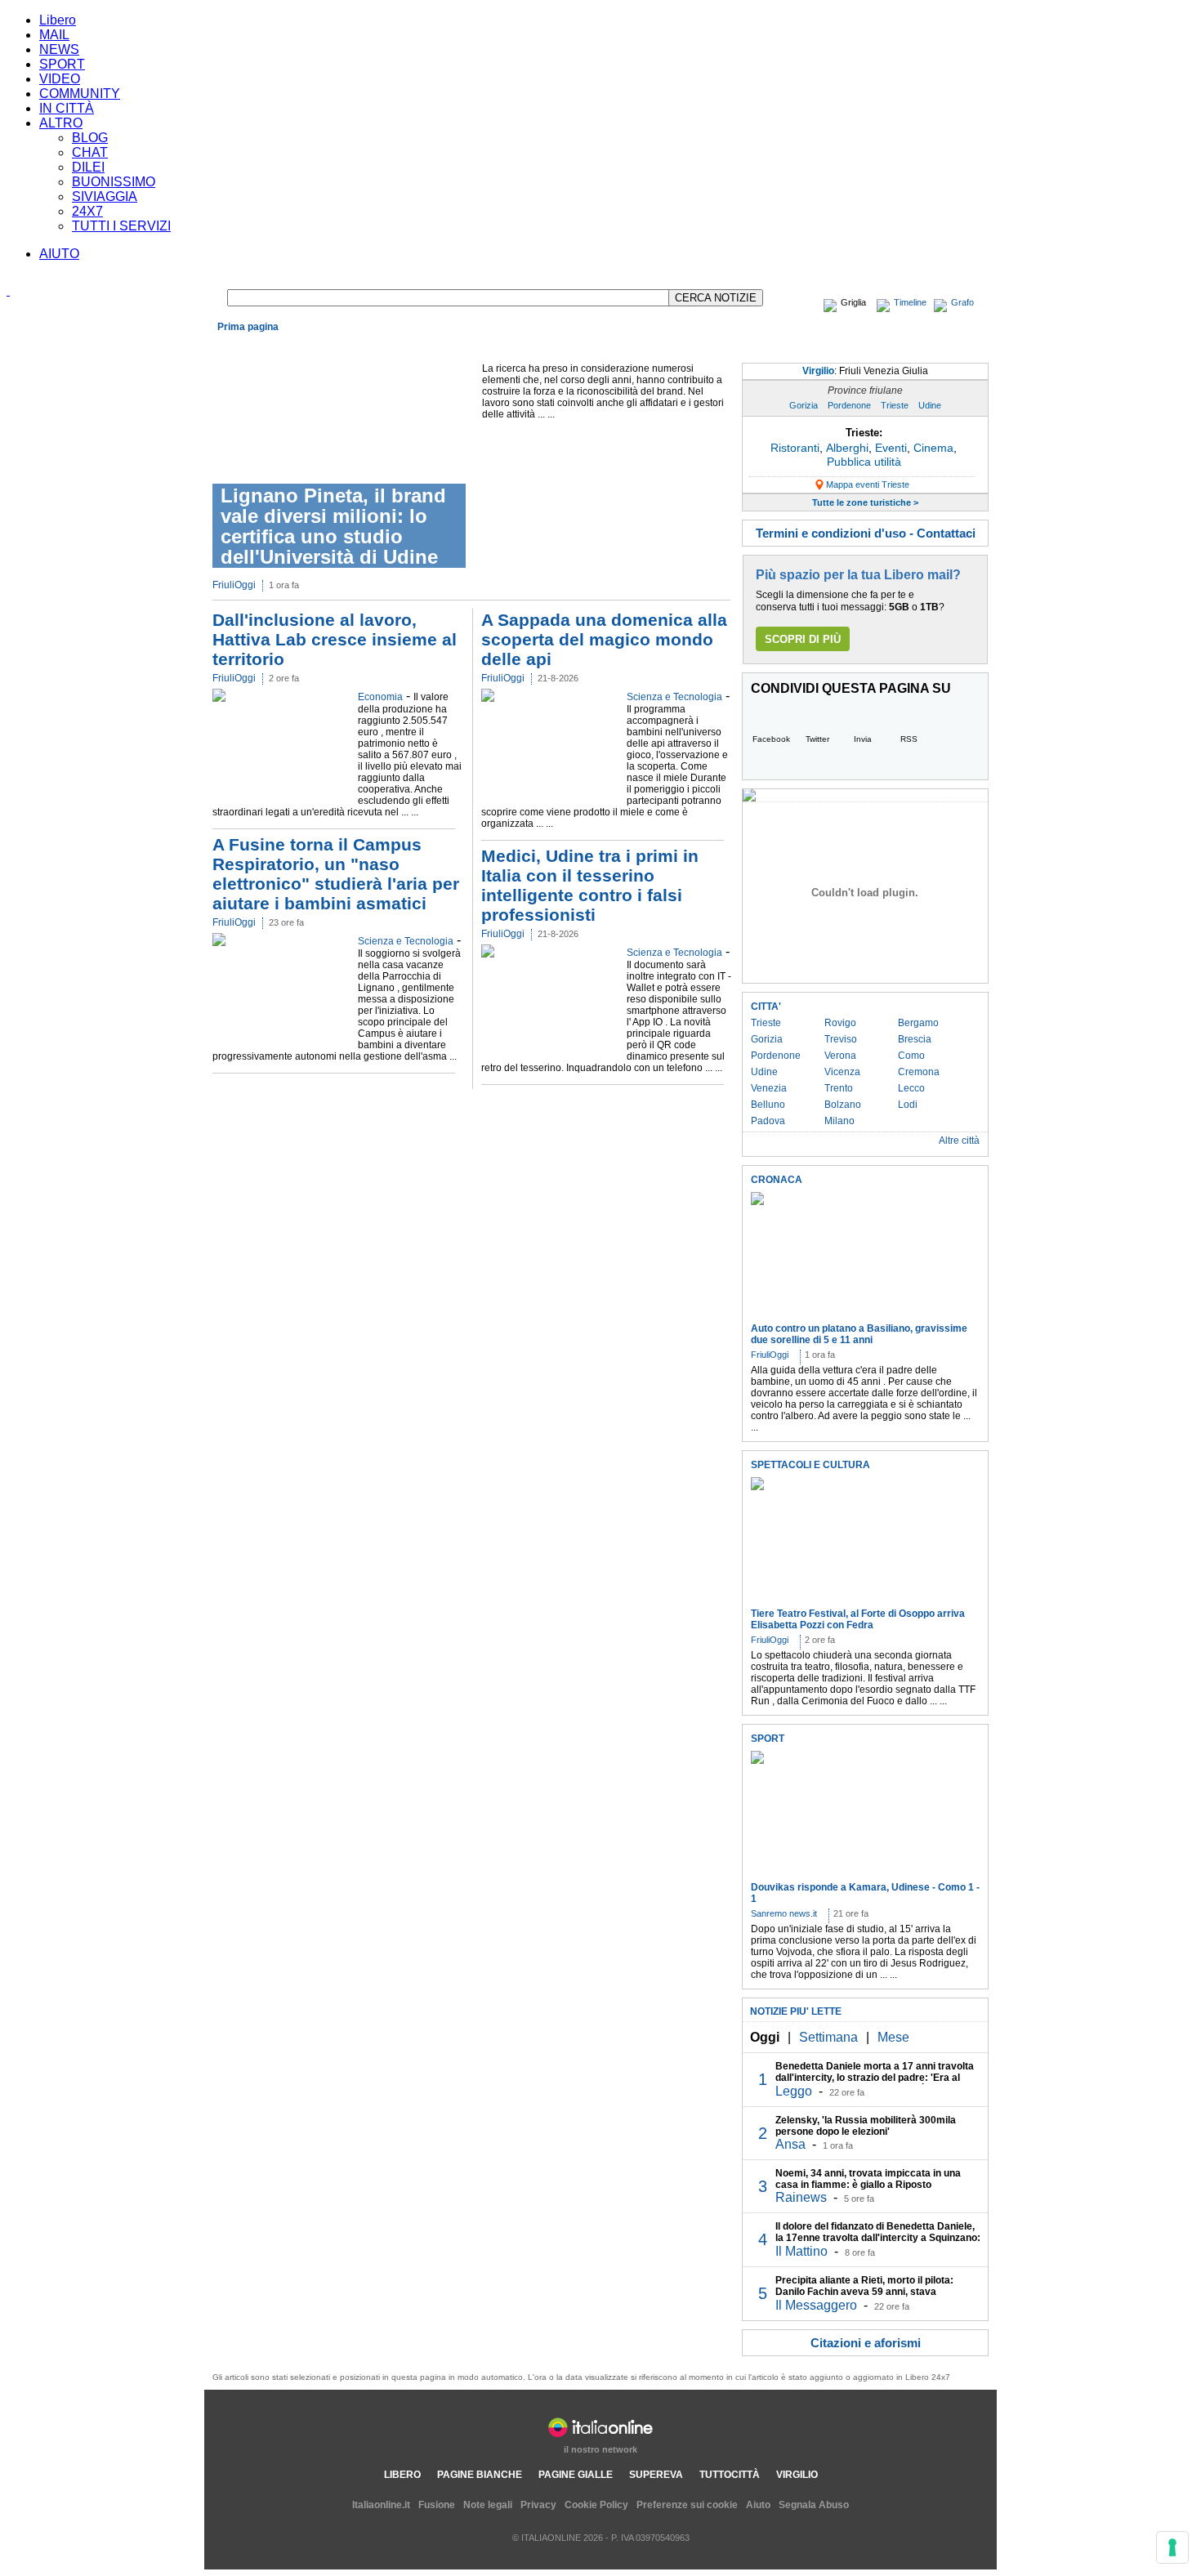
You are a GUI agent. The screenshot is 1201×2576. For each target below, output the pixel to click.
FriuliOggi (234, 585)
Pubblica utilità (864, 462)
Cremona (919, 1072)
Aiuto (758, 2505)
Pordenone (849, 405)
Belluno (768, 1105)
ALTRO (61, 123)
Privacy (538, 2505)
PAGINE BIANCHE (480, 2475)
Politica (337, 346)
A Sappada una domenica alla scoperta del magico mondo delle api (604, 639)
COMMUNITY (80, 94)
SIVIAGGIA (105, 196)
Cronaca (240, 346)
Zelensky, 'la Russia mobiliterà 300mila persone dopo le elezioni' (866, 2126)
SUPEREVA (656, 2475)
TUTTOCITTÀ (730, 2475)
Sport (469, 346)
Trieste (895, 405)
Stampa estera (948, 346)
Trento (839, 1088)
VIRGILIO (797, 2475)
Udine (930, 405)
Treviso (841, 1039)
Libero (58, 20)
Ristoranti (795, 448)
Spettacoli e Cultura (405, 346)
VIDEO (60, 79)
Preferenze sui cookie (687, 2505)
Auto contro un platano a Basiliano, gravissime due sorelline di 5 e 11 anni (859, 1334)
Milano (839, 1121)
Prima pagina (248, 327)
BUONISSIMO (114, 182)
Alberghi (847, 448)
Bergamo (918, 1023)
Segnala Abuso (814, 2505)
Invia (863, 739)
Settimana (828, 2037)
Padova (768, 1121)
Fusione (437, 2505)
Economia (290, 346)
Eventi (891, 448)
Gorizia (804, 405)
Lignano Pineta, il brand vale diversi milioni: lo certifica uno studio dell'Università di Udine (333, 526)
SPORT (62, 64)
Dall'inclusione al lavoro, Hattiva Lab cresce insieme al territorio (335, 639)
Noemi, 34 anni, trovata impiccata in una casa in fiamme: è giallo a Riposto (868, 2179)
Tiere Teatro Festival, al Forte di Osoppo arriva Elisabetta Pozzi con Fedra (858, 1619)
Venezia (769, 1088)
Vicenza (842, 1072)
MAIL (54, 35)
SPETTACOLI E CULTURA (810, 1465)
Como (911, 1056)
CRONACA (777, 1180)
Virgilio (865, 371)
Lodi (908, 1105)
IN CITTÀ (67, 108)
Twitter (817, 739)
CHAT (90, 152)
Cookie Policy (596, 2505)
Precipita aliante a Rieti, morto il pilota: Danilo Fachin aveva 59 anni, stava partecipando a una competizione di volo (868, 2292)
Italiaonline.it (381, 2505)
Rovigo (840, 1023)
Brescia (915, 1039)
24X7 (87, 211)
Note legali (488, 2505)
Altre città (959, 1141)
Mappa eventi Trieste (868, 484)
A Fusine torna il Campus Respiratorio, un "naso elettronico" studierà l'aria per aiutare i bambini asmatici (336, 874)
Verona (840, 1056)
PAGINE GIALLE (576, 2475)
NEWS (59, 49)
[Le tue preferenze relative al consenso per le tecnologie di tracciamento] (1172, 2547)
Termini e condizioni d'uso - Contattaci (866, 533)
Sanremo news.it (784, 1913)
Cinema (933, 448)
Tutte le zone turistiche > (865, 502)
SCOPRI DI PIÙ (803, 639)
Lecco (911, 1088)
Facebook (771, 739)
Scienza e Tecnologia (536, 346)
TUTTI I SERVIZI (121, 226)
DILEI (88, 167)
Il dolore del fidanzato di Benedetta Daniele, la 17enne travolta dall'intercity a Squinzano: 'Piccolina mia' (878, 2238)
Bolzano (843, 1105)
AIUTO (59, 254)
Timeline (910, 302)
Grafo (962, 302)
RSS (909, 739)
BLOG (90, 138)
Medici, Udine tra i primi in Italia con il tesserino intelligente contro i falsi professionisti (590, 885)
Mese (893, 2037)
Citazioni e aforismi (866, 2343)
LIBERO (402, 2475)
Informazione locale (855, 346)
